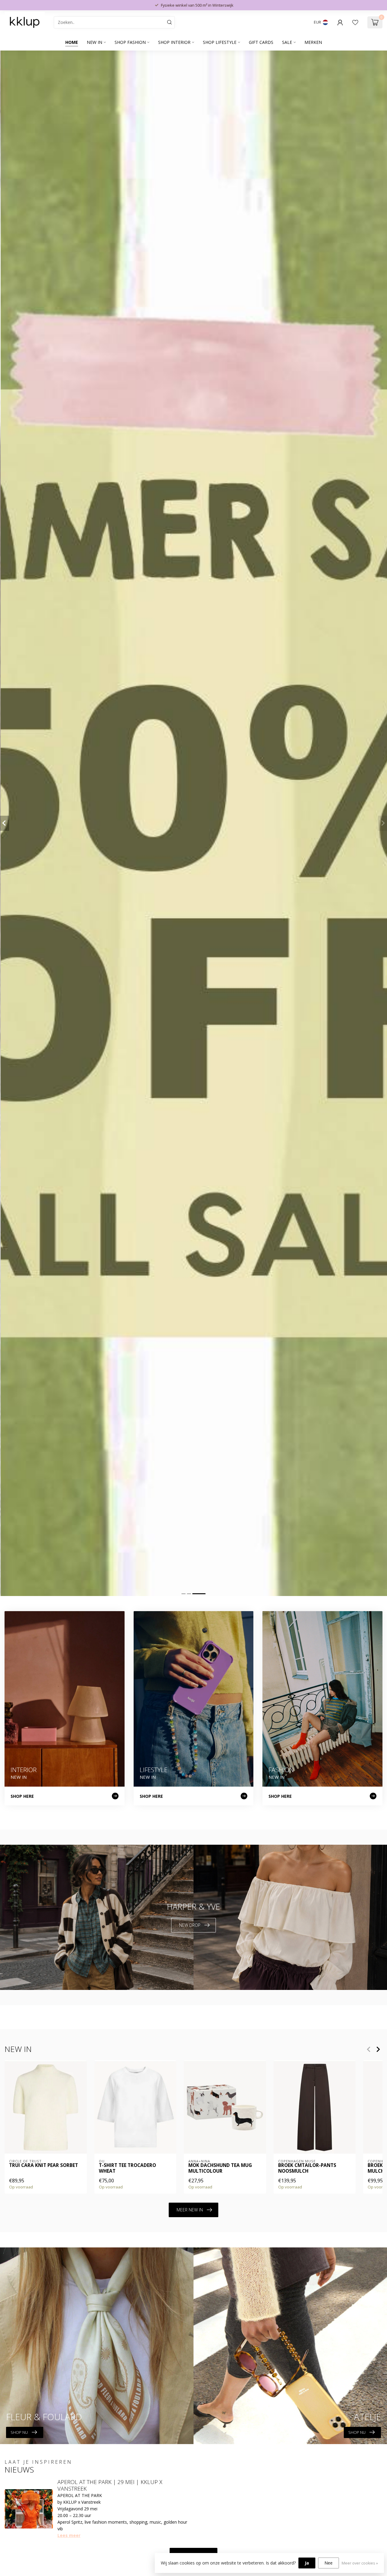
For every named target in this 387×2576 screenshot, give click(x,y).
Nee (328, 2563)
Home (72, 42)
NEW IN (94, 42)
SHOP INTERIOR (174, 42)
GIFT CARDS (261, 42)
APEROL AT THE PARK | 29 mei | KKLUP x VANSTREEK (110, 2485)
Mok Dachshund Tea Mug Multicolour (220, 2168)
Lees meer (69, 2535)
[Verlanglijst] (355, 22)
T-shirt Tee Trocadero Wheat (127, 2168)
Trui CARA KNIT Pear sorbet (44, 2165)
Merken (313, 42)
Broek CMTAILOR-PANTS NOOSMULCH (307, 2168)
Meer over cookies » (360, 2563)
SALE (287, 42)
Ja (307, 2563)
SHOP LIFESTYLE (220, 42)
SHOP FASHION (130, 42)
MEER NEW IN (190, 2210)
